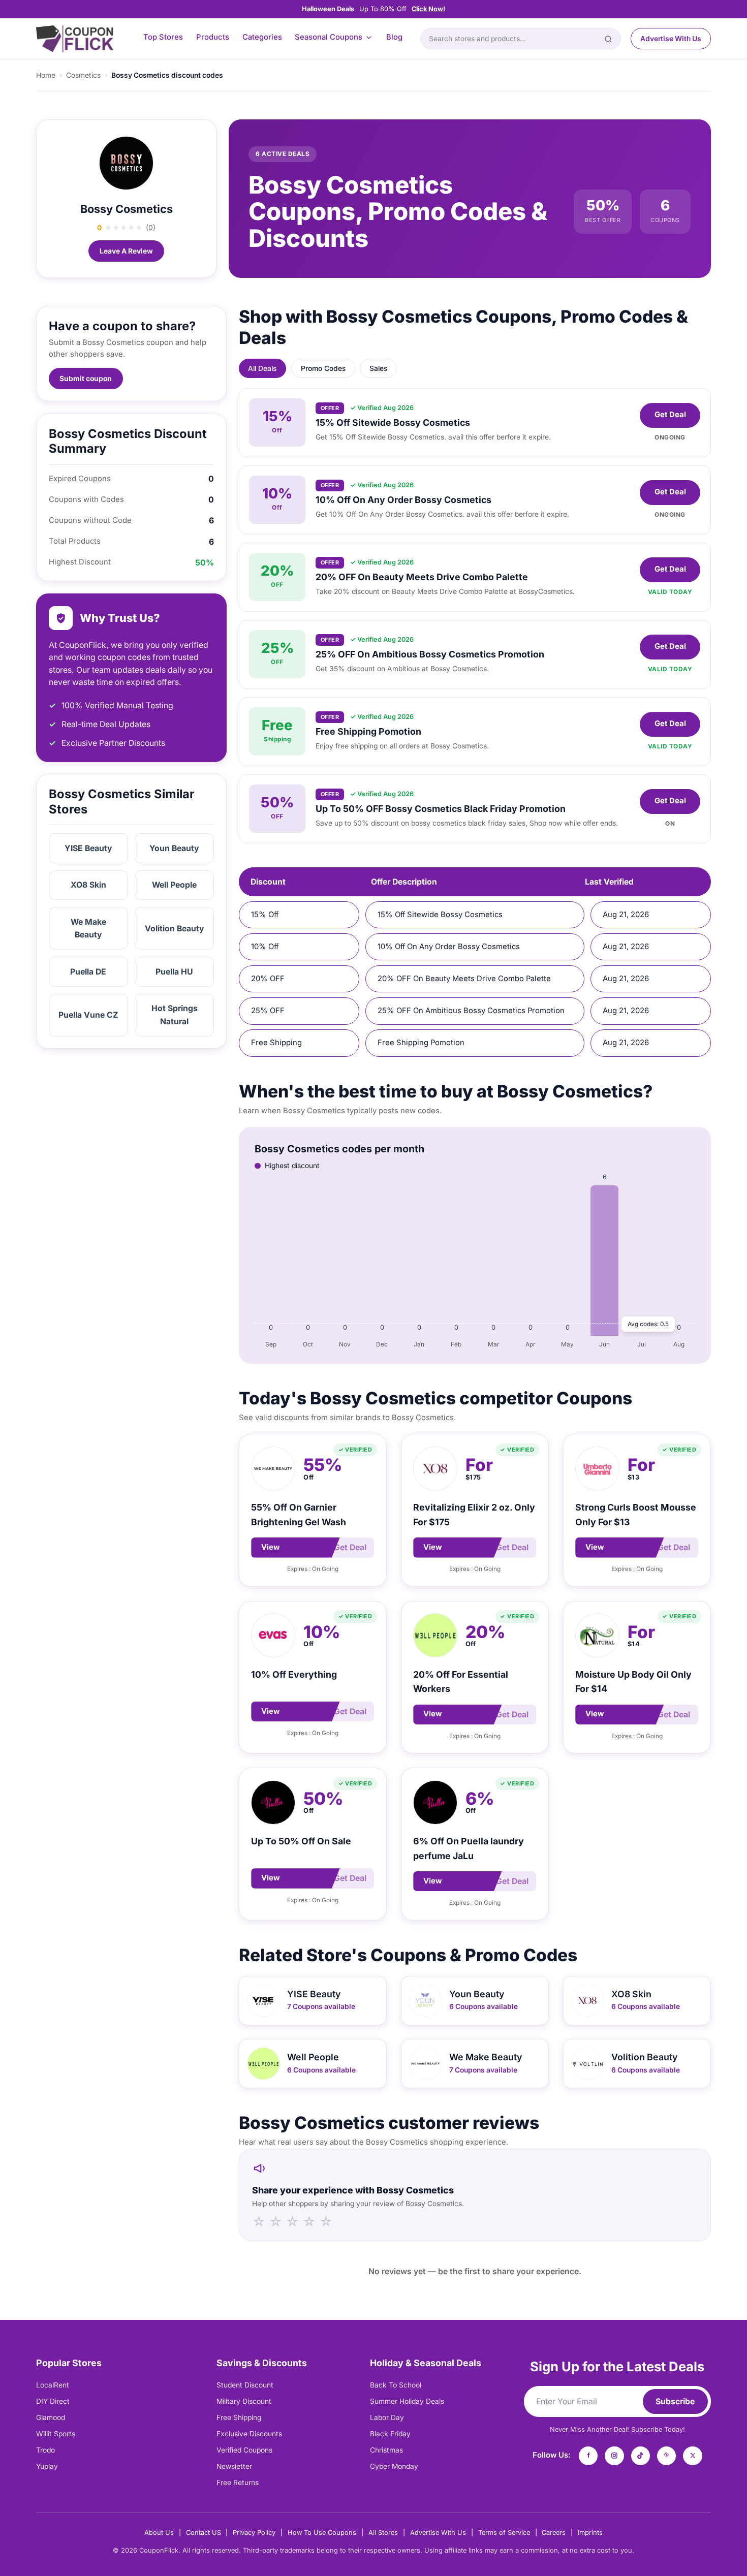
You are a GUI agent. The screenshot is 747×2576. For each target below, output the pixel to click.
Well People (174, 885)
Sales (378, 368)
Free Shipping (239, 2417)
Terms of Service (504, 2533)
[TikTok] (641, 2456)
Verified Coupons (244, 2450)
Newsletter (234, 2466)
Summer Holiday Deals (407, 2401)
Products (213, 37)
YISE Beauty (88, 848)
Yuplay (47, 2466)
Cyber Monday (394, 2466)
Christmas (386, 2450)
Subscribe (675, 2401)
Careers (554, 2533)
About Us (159, 2533)
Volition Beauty (175, 929)
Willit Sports (56, 2434)
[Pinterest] (667, 2456)
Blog (394, 37)
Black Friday (390, 2434)
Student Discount (245, 2385)
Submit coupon (86, 379)
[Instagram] (614, 2456)
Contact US (204, 2533)
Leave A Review (126, 251)
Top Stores (163, 37)
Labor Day (387, 2417)
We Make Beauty (88, 928)
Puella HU (174, 972)
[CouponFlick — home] (75, 39)
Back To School (396, 2385)
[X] (693, 2456)
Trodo (45, 2450)
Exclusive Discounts (249, 2434)
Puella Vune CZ (88, 1015)
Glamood (51, 2417)
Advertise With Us (671, 39)
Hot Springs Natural (175, 1015)
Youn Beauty (174, 848)
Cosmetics (83, 75)
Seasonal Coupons (329, 37)
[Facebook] (588, 2456)
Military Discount (244, 2401)
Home (46, 75)
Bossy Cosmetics (127, 209)
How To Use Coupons (322, 2533)
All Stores (383, 2533)
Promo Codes (323, 368)
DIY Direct (53, 2401)
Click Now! (428, 9)
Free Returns (238, 2483)
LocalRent (53, 2385)
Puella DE (88, 972)
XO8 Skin (88, 885)
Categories (262, 37)
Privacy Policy (254, 2533)
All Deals (262, 368)
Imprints (590, 2533)
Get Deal (670, 415)
